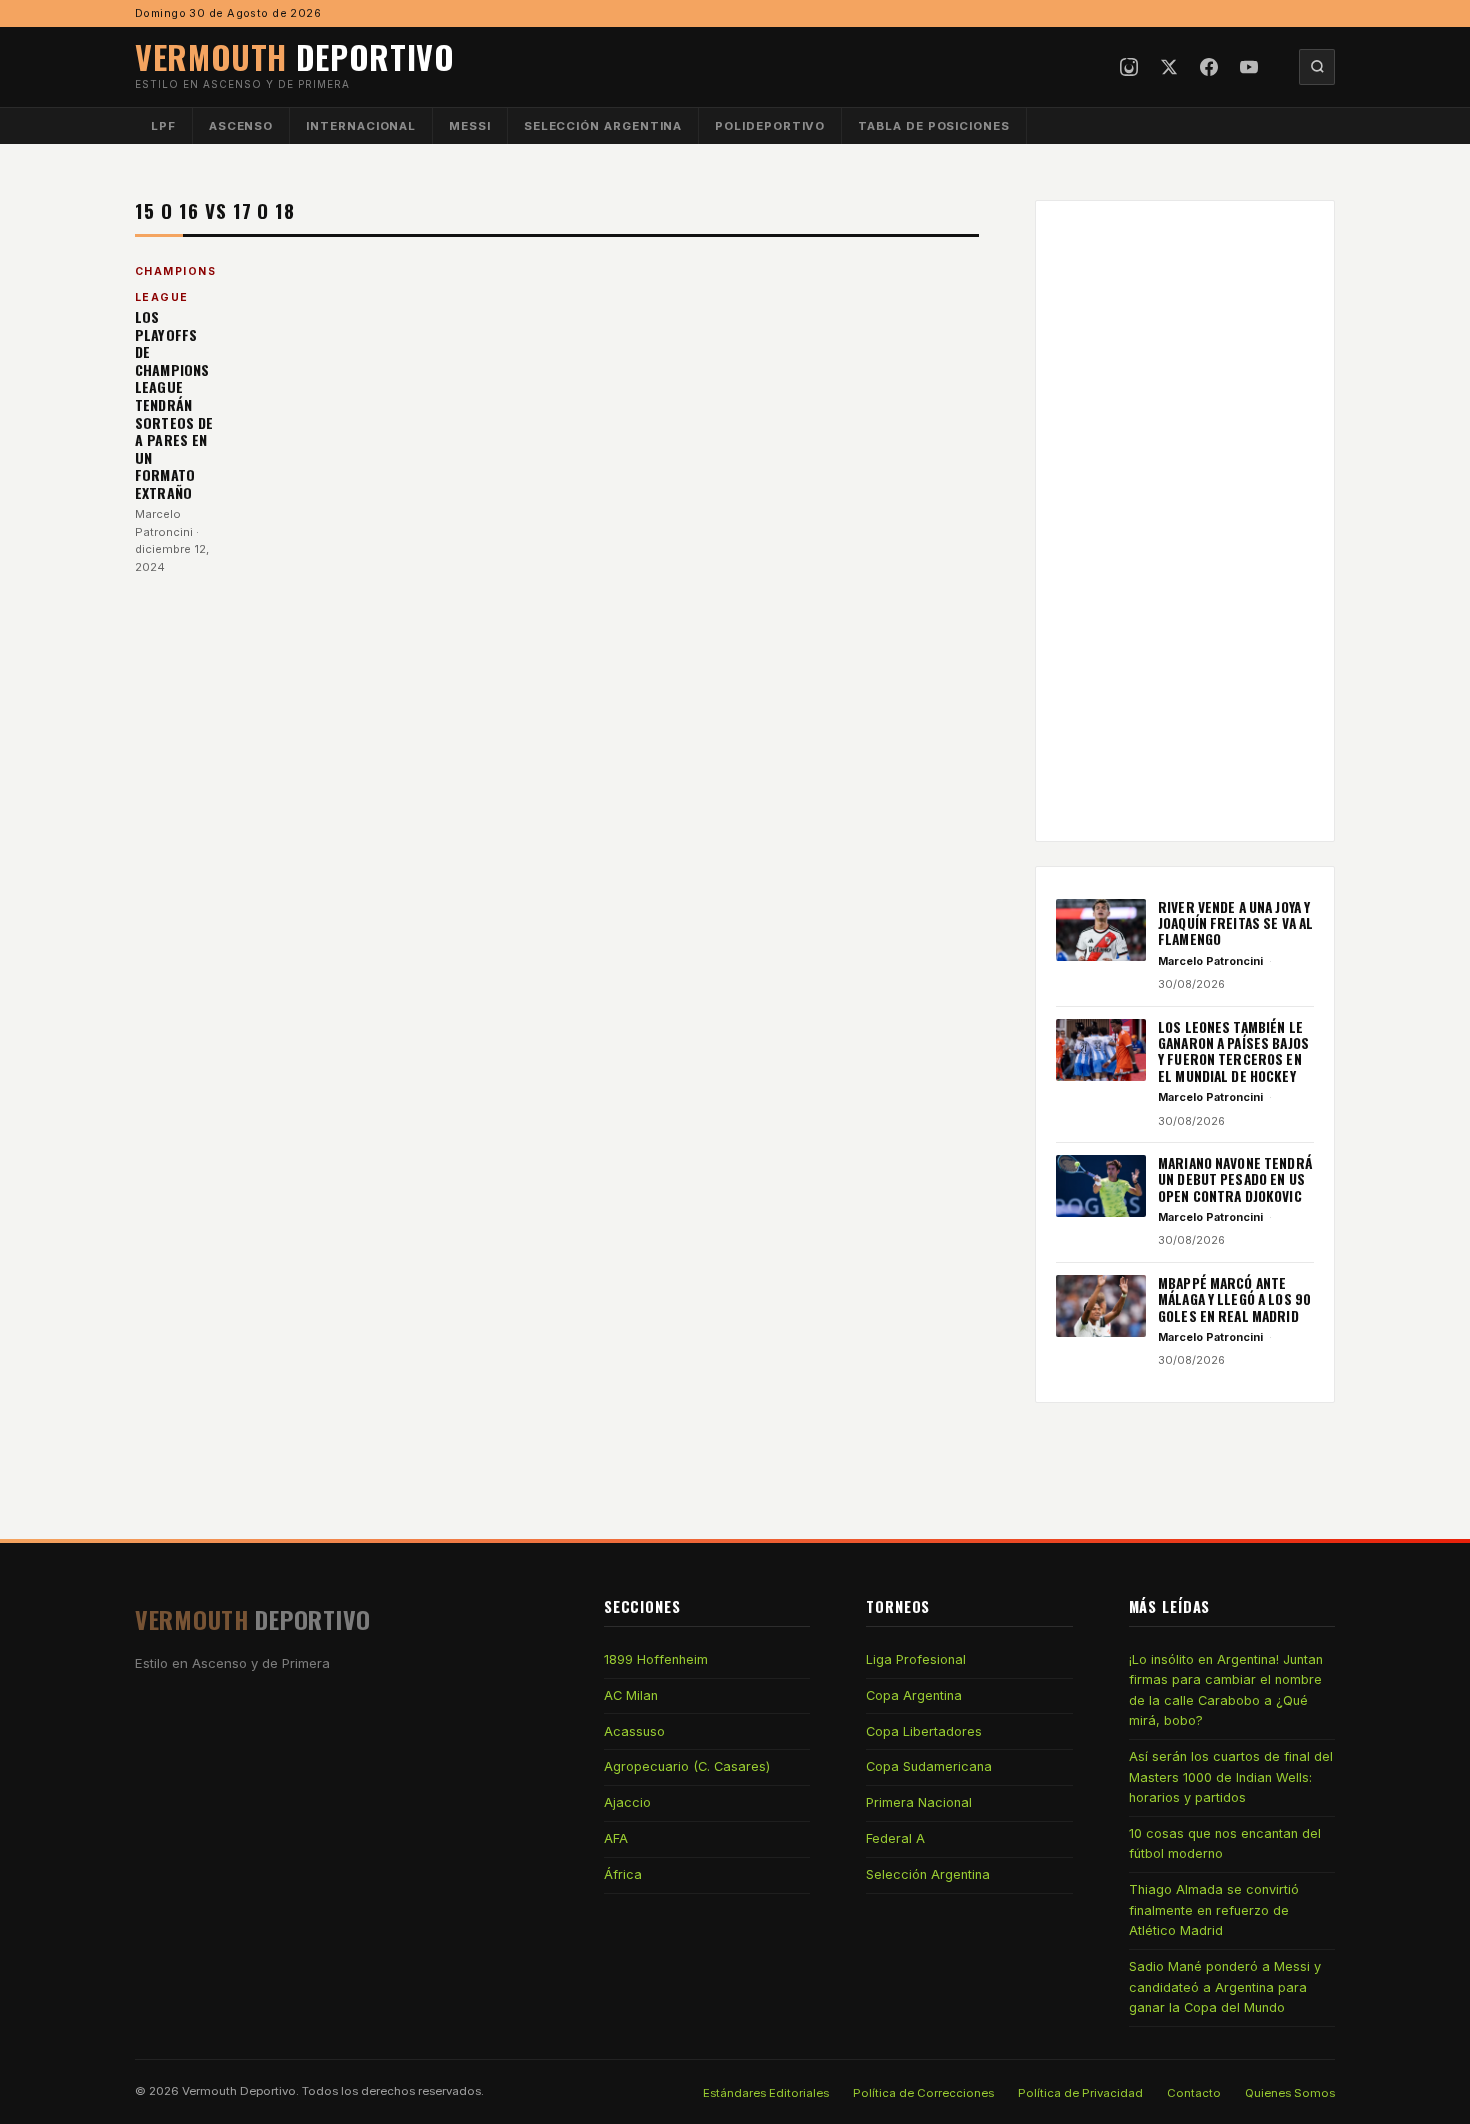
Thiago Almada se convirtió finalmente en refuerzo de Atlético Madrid (1214, 1910)
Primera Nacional (919, 1802)
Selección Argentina (603, 126)
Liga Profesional (916, 1659)
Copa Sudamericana (929, 1766)
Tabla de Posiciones (934, 126)
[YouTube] (1249, 67)
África (623, 1874)
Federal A (895, 1838)
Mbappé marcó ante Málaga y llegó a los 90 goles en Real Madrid (1234, 1299)
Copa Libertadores (924, 1731)
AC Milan (631, 1695)
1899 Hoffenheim (656, 1659)
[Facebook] (1209, 67)
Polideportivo (770, 126)
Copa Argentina (914, 1695)
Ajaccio (627, 1802)
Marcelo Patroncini (1210, 961)
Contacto (1194, 2093)
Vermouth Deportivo (239, 2091)
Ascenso (241, 126)
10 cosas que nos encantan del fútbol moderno (1225, 1843)
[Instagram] (1129, 67)
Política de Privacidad (1080, 2093)
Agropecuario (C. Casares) (687, 1766)
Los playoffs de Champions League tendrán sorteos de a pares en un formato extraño (174, 404)
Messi (470, 126)
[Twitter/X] (1169, 67)
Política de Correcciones (923, 2093)
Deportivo (295, 56)
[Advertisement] (1185, 521)
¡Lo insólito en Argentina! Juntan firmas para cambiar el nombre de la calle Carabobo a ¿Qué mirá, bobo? (1226, 1690)
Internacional (361, 126)
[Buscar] (1317, 67)
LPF (163, 126)
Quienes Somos (1290, 2093)
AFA (616, 1838)
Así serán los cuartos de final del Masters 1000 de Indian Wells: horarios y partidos (1231, 1777)
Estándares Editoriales (766, 2093)
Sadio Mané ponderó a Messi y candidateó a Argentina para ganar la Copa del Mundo (1225, 1987)
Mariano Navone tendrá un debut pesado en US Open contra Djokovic (1235, 1179)
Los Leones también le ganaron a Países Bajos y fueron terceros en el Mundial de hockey (1233, 1051)
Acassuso (634, 1731)
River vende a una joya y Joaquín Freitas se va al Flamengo (1235, 923)
